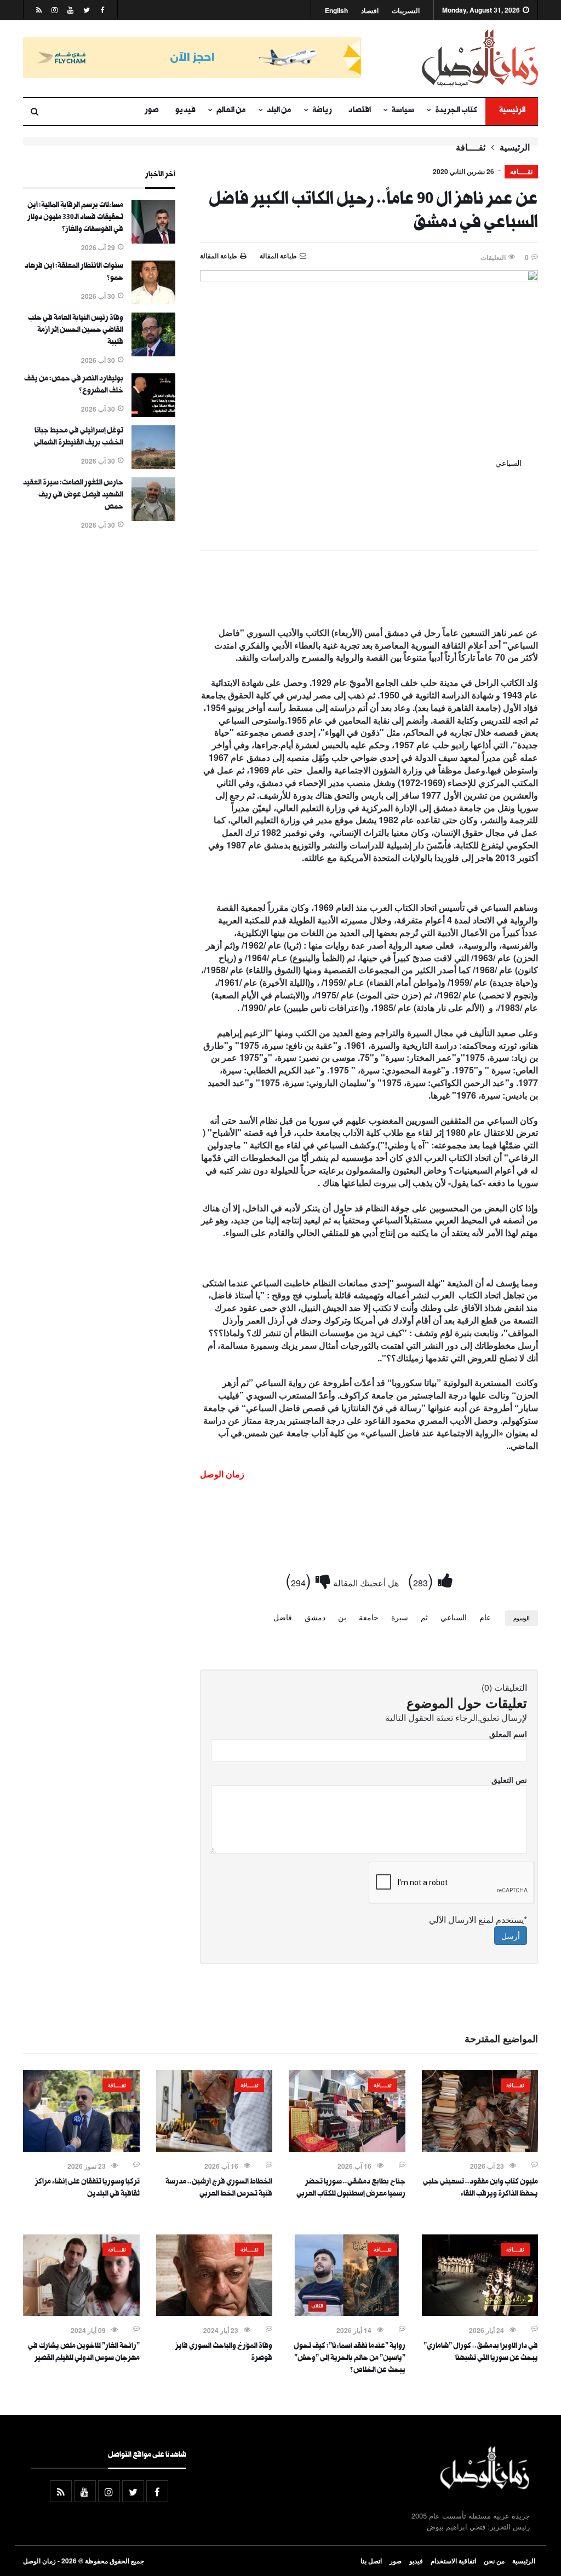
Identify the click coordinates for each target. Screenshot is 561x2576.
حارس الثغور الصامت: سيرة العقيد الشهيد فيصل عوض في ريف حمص (73, 495)
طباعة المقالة (219, 256)
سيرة (400, 1617)
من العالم (231, 111)
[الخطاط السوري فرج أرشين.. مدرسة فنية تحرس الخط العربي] (214, 2148)
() (423, 1579)
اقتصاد (370, 11)
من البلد (279, 111)
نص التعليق (509, 1780)
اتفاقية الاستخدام (453, 2561)
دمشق (315, 1617)
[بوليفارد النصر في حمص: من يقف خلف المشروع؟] (153, 414)
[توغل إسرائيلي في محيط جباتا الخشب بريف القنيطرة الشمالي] (153, 466)
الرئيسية (512, 111)
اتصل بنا (371, 2561)
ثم (424, 1617)
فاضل (283, 1617)
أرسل (511, 1936)
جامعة (369, 1617)
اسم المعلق (508, 1734)
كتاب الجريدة (456, 111)
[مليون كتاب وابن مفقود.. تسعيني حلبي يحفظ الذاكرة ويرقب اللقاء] (480, 2148)
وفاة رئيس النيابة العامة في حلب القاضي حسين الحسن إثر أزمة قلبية (76, 331)
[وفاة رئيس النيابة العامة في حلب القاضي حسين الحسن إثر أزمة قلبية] (153, 353)
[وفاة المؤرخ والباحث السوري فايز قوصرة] (214, 2313)
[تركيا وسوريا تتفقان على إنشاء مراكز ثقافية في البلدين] (81, 2148)
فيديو (185, 111)
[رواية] (347, 2313)
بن (342, 1617)
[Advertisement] (369, 591)
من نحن (494, 2561)
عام (485, 1617)
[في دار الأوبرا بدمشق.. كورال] (480, 2313)
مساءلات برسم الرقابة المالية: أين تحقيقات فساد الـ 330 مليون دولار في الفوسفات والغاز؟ (75, 218)
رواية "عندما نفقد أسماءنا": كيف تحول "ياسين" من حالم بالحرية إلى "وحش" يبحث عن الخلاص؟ (350, 2359)
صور (152, 111)
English (336, 11)
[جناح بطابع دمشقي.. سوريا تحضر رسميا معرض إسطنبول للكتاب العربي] (347, 2148)
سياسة (403, 111)
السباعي (454, 1617)
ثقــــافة (471, 147)
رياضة (322, 111)
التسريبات (406, 11)
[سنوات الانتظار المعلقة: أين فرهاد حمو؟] (153, 301)
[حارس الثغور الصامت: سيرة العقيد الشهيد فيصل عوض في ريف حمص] (153, 518)
